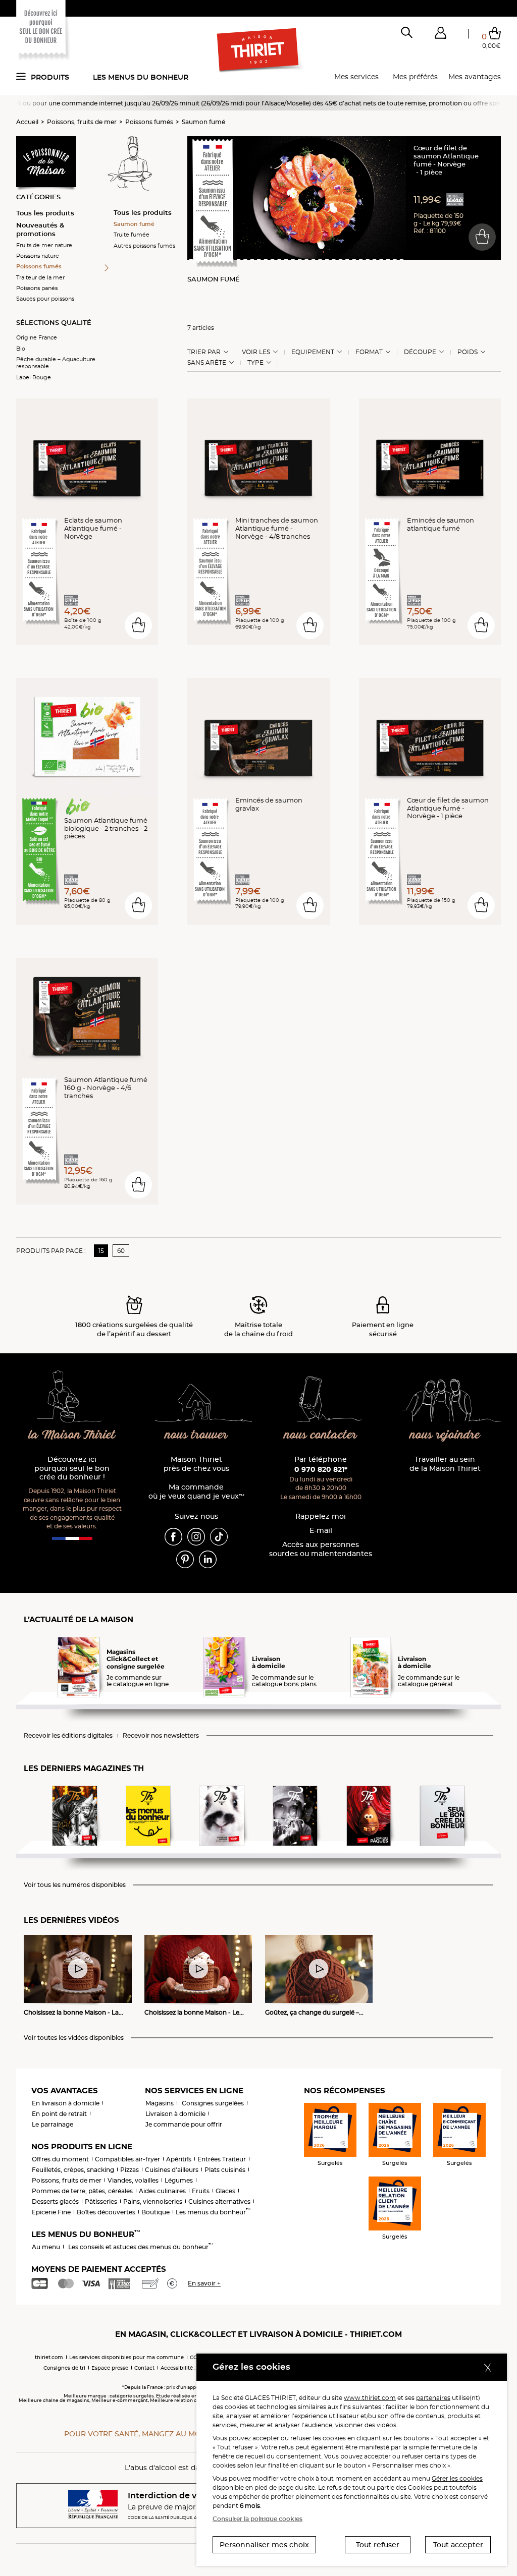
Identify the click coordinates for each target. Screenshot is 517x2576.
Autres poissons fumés (144, 246)
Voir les (256, 352)
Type (255, 363)
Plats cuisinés (225, 2170)
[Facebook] (173, 1536)
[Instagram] (196, 1536)
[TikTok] (219, 1536)
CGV (195, 2357)
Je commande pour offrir (184, 2124)
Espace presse (110, 2368)
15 (101, 1251)
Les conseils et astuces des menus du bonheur (141, 2247)
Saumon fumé (203, 122)
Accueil (27, 122)
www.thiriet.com (370, 2398)
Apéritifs (179, 2159)
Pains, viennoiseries (153, 2201)
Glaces (225, 2191)
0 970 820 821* (321, 1469)
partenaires (433, 2398)
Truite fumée (132, 235)
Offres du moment (60, 2159)
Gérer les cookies (457, 2478)
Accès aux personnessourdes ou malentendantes (321, 1549)
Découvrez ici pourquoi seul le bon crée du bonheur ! (72, 1469)
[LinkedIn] (208, 1559)
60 (121, 1251)
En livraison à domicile (66, 2103)
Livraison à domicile (175, 2114)
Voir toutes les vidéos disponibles (74, 2038)
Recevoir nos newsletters (161, 1736)
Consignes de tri (64, 2368)
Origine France (37, 337)
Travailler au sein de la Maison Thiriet (445, 1464)
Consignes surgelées (213, 2103)
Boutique (156, 2212)
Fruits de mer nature (44, 245)
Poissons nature (38, 256)
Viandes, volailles (133, 2180)
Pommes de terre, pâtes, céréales (82, 2191)
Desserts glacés (55, 2201)
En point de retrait (59, 2114)
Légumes (179, 2180)
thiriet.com (49, 2357)
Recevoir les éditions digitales (68, 1736)
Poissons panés (37, 288)
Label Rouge (34, 377)
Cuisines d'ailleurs (172, 2170)
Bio (21, 349)
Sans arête (207, 363)
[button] (440, 35)
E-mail (321, 1531)
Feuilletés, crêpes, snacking (73, 2170)
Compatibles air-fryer (127, 2159)
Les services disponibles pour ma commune (126, 2357)
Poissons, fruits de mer (82, 122)
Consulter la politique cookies (257, 2519)
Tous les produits (45, 213)
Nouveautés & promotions (40, 229)
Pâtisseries (101, 2201)
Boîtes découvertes (106, 2212)
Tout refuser (378, 2545)
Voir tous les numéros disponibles (75, 1885)
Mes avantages (475, 77)
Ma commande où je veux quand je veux (196, 1492)
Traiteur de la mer (40, 277)
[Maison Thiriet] (259, 50)
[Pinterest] (185, 1559)
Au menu (46, 2247)
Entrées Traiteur (222, 2159)
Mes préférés (415, 77)
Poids (468, 352)
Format (369, 352)
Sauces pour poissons (45, 299)
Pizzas (130, 2170)
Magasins (160, 2103)
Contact (144, 2368)
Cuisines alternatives (219, 2201)
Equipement (313, 352)
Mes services (356, 77)
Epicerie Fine (51, 2212)
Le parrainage (53, 2124)
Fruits (201, 2191)
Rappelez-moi (321, 1516)
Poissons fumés (149, 122)
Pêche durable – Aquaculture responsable (56, 363)
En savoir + (204, 2283)
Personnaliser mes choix (264, 2545)
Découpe (420, 352)
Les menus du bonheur (141, 77)
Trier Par (204, 352)
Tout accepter (458, 2545)
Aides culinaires (162, 2191)
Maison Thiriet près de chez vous (196, 1464)
